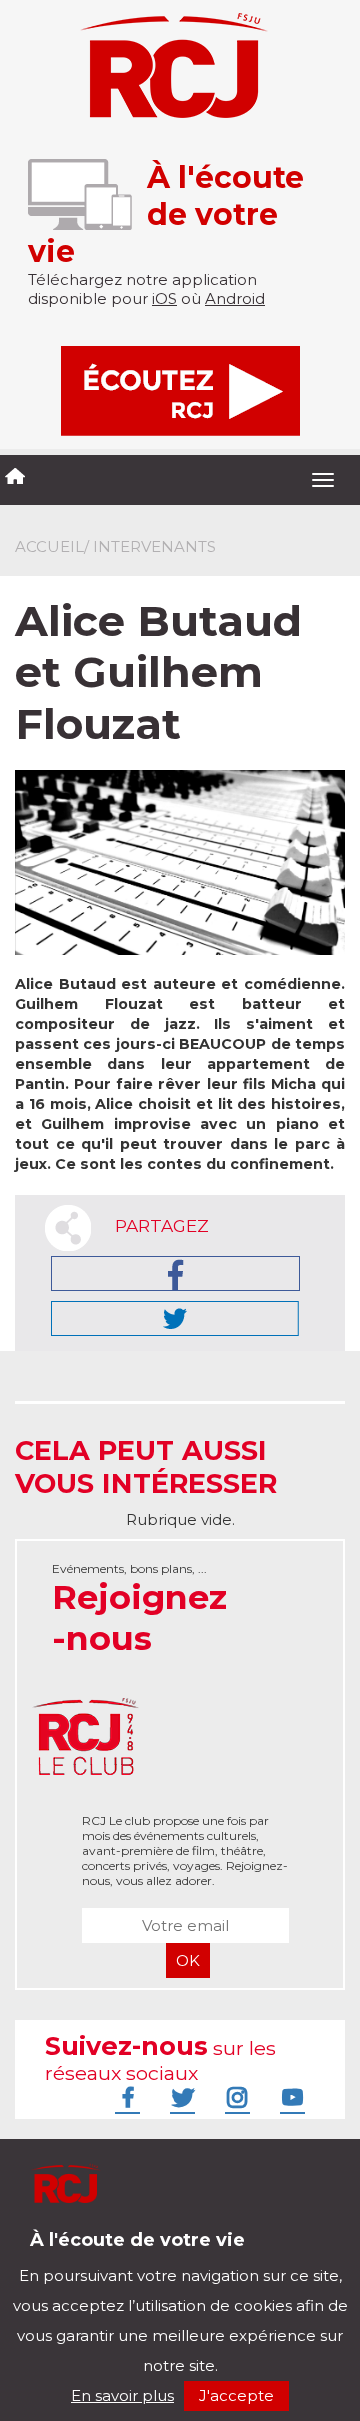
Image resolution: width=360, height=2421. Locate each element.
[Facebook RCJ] (125, 2097)
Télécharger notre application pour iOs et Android (147, 2255)
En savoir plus (122, 2395)
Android (235, 298)
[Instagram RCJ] (235, 2097)
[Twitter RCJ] (180, 2097)
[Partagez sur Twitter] (175, 1318)
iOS (164, 298)
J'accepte (236, 2395)
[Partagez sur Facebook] (175, 1273)
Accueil (49, 546)
